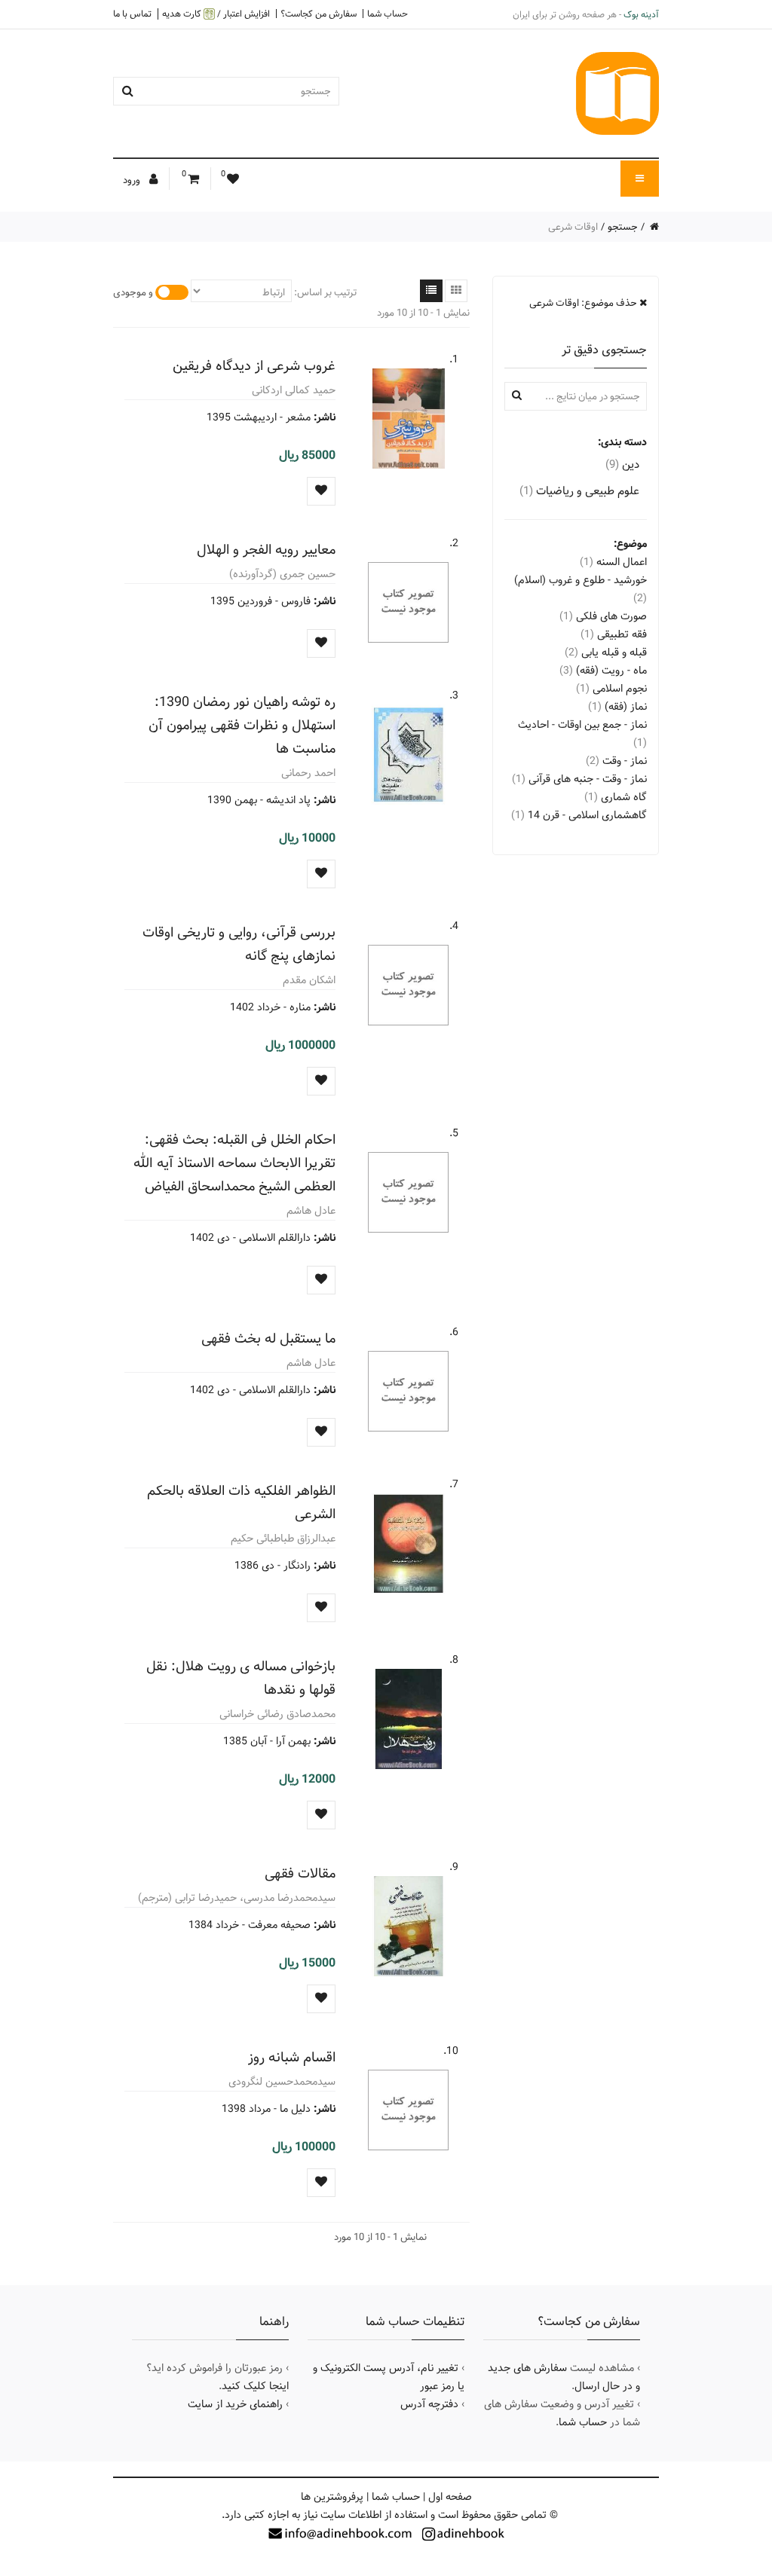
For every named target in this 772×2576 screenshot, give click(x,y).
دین (622, 464)
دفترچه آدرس (429, 2404)
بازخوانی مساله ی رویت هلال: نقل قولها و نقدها (241, 1678)
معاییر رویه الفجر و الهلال (266, 550)
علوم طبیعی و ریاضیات (579, 491)
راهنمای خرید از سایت (235, 2404)
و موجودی (133, 292)
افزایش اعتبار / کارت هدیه (216, 14)
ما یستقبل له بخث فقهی (268, 1338)
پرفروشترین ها (332, 2497)
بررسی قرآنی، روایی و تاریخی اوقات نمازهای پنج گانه (239, 944)
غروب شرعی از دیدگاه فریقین (254, 366)
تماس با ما (132, 14)
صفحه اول (450, 2497)
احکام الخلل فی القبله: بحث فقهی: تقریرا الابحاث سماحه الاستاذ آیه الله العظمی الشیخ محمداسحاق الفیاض (234, 1163)
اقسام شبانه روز (292, 2057)
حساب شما (388, 14)
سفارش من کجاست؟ (319, 14)
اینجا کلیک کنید (255, 2386)
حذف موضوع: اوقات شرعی (584, 303)
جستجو (623, 227)
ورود (133, 180)
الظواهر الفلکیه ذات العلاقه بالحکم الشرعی (241, 1502)
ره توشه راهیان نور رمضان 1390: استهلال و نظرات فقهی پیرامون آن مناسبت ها (242, 725)
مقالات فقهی (300, 1873)
